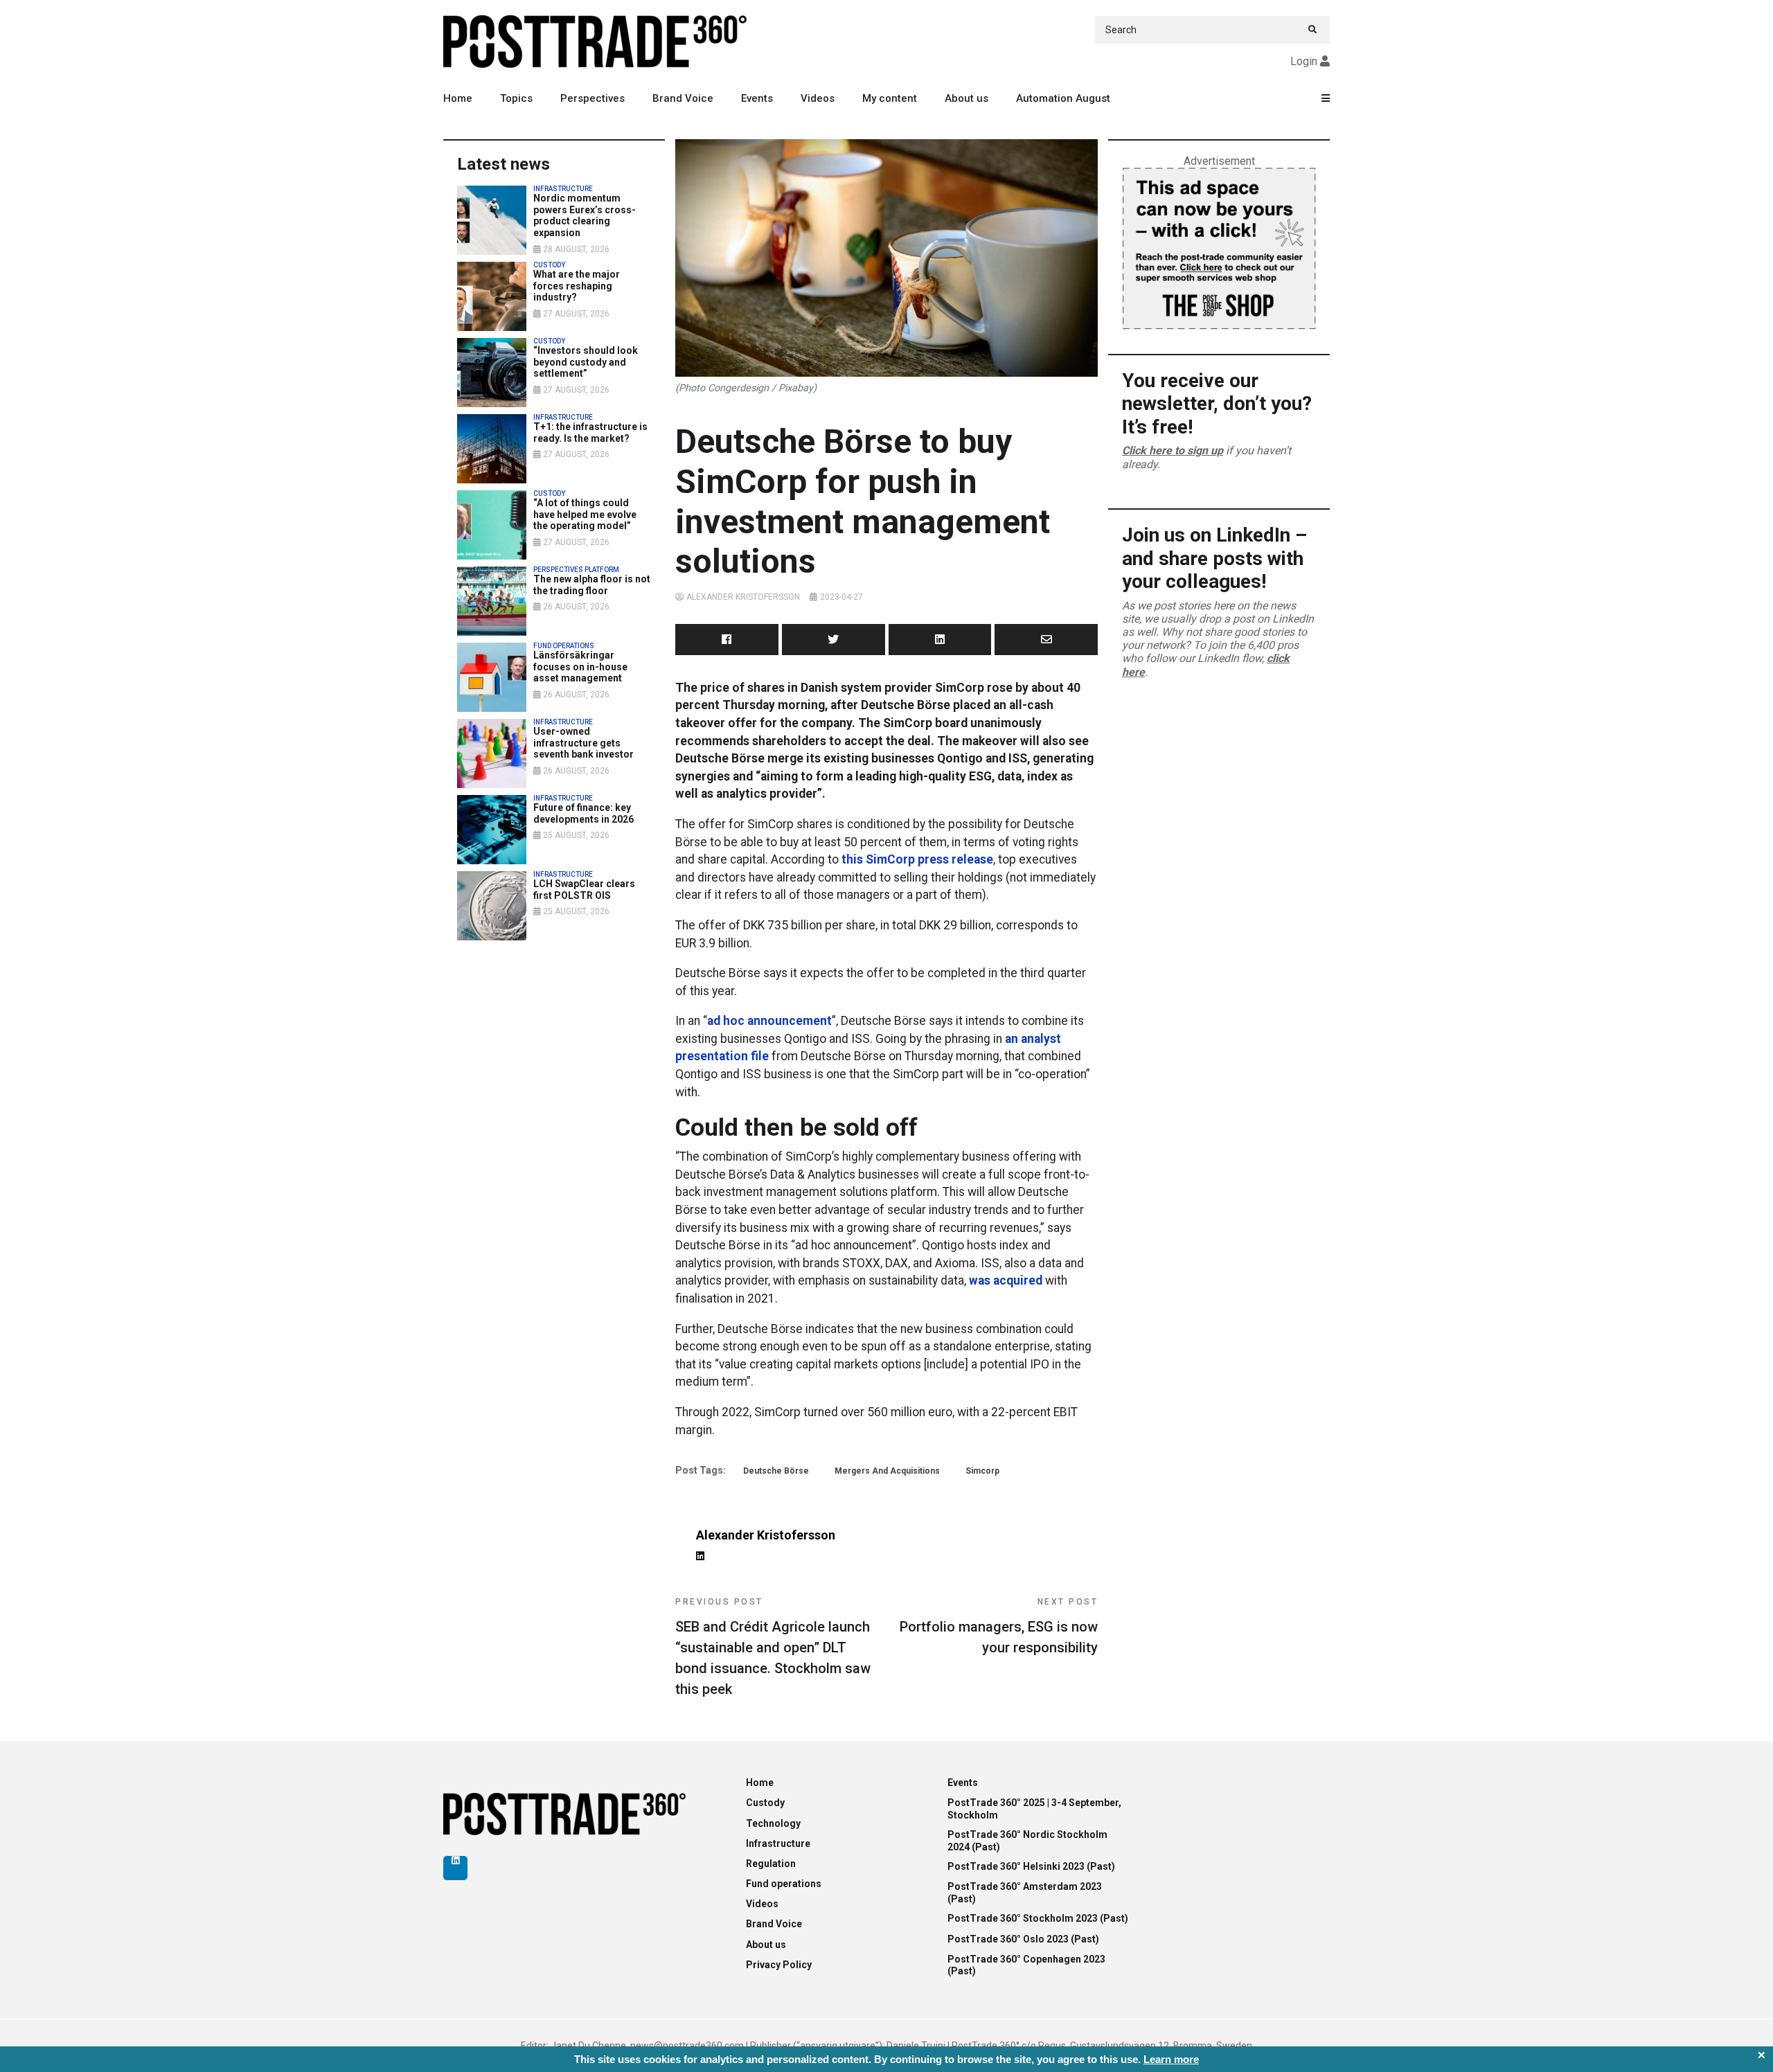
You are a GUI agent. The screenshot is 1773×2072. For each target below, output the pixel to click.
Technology (773, 1823)
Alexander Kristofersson (743, 597)
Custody (765, 1803)
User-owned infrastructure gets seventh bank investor (583, 743)
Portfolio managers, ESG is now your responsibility (999, 1626)
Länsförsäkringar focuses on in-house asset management (580, 667)
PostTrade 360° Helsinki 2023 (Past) (1031, 1866)
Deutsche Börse (776, 1471)
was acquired (1006, 1280)
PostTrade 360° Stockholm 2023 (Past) (1038, 1918)
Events (757, 98)
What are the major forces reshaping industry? (577, 286)
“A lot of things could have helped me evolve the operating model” (585, 515)
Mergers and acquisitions (887, 1471)
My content (890, 98)
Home (458, 98)
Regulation (771, 1864)
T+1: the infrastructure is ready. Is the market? (590, 432)
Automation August (1063, 98)
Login (1304, 61)
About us (966, 98)
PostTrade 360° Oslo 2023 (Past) (1023, 1939)
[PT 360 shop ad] (1219, 248)
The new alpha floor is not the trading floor (592, 585)
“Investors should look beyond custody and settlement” (586, 362)
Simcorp (982, 1471)
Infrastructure (778, 1843)
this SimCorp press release (917, 859)
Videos (818, 98)
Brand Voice (683, 98)
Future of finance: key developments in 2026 (583, 813)
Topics (516, 98)
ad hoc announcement (769, 1021)
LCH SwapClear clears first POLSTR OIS (584, 890)
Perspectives (593, 98)
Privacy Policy (779, 1965)
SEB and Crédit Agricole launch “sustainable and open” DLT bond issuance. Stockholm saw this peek (773, 1647)
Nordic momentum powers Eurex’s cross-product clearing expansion (585, 215)
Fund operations (784, 1884)
